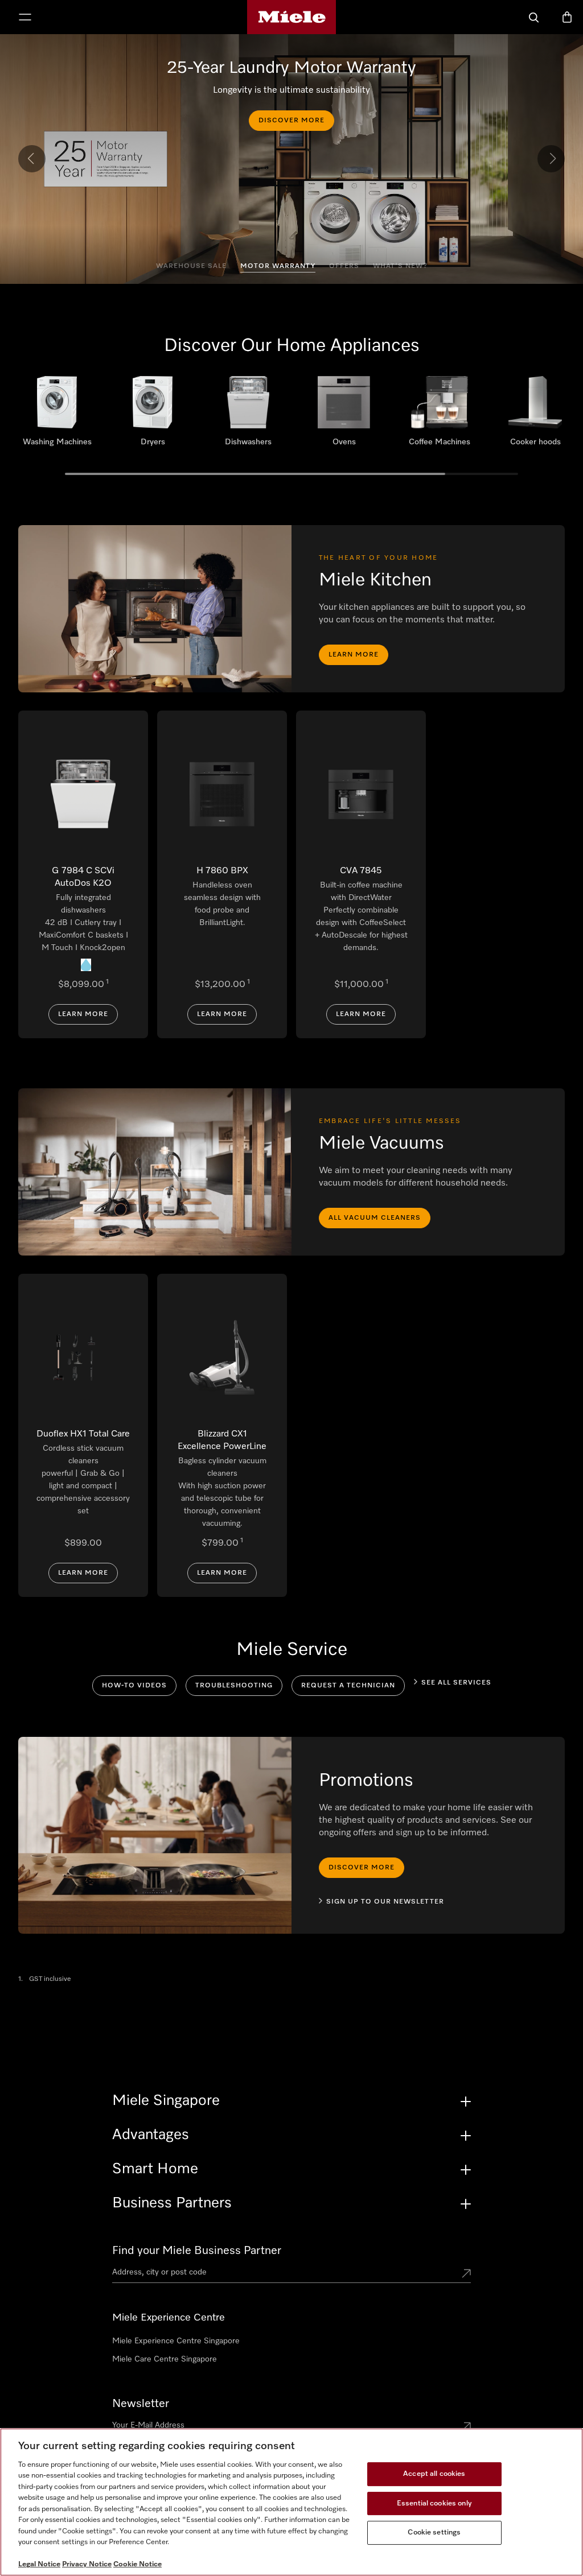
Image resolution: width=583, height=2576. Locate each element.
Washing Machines (57, 415)
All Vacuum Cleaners (375, 1218)
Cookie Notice (137, 2564)
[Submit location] (466, 2274)
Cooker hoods (535, 415)
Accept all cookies (434, 2474)
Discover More (291, 121)
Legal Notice (39, 2564)
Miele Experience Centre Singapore (176, 2341)
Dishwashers (248, 415)
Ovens (344, 415)
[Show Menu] (25, 18)
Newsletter (141, 2404)
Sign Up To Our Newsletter (385, 1902)
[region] (291, 2502)
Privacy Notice (87, 2564)
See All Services (456, 1683)
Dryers (153, 415)
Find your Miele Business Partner (197, 2251)
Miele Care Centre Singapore (165, 2359)
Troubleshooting (234, 1686)
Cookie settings (434, 2532)
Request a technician (348, 1686)
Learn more (354, 655)
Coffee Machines (440, 415)
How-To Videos (134, 1686)
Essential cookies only (434, 2503)
